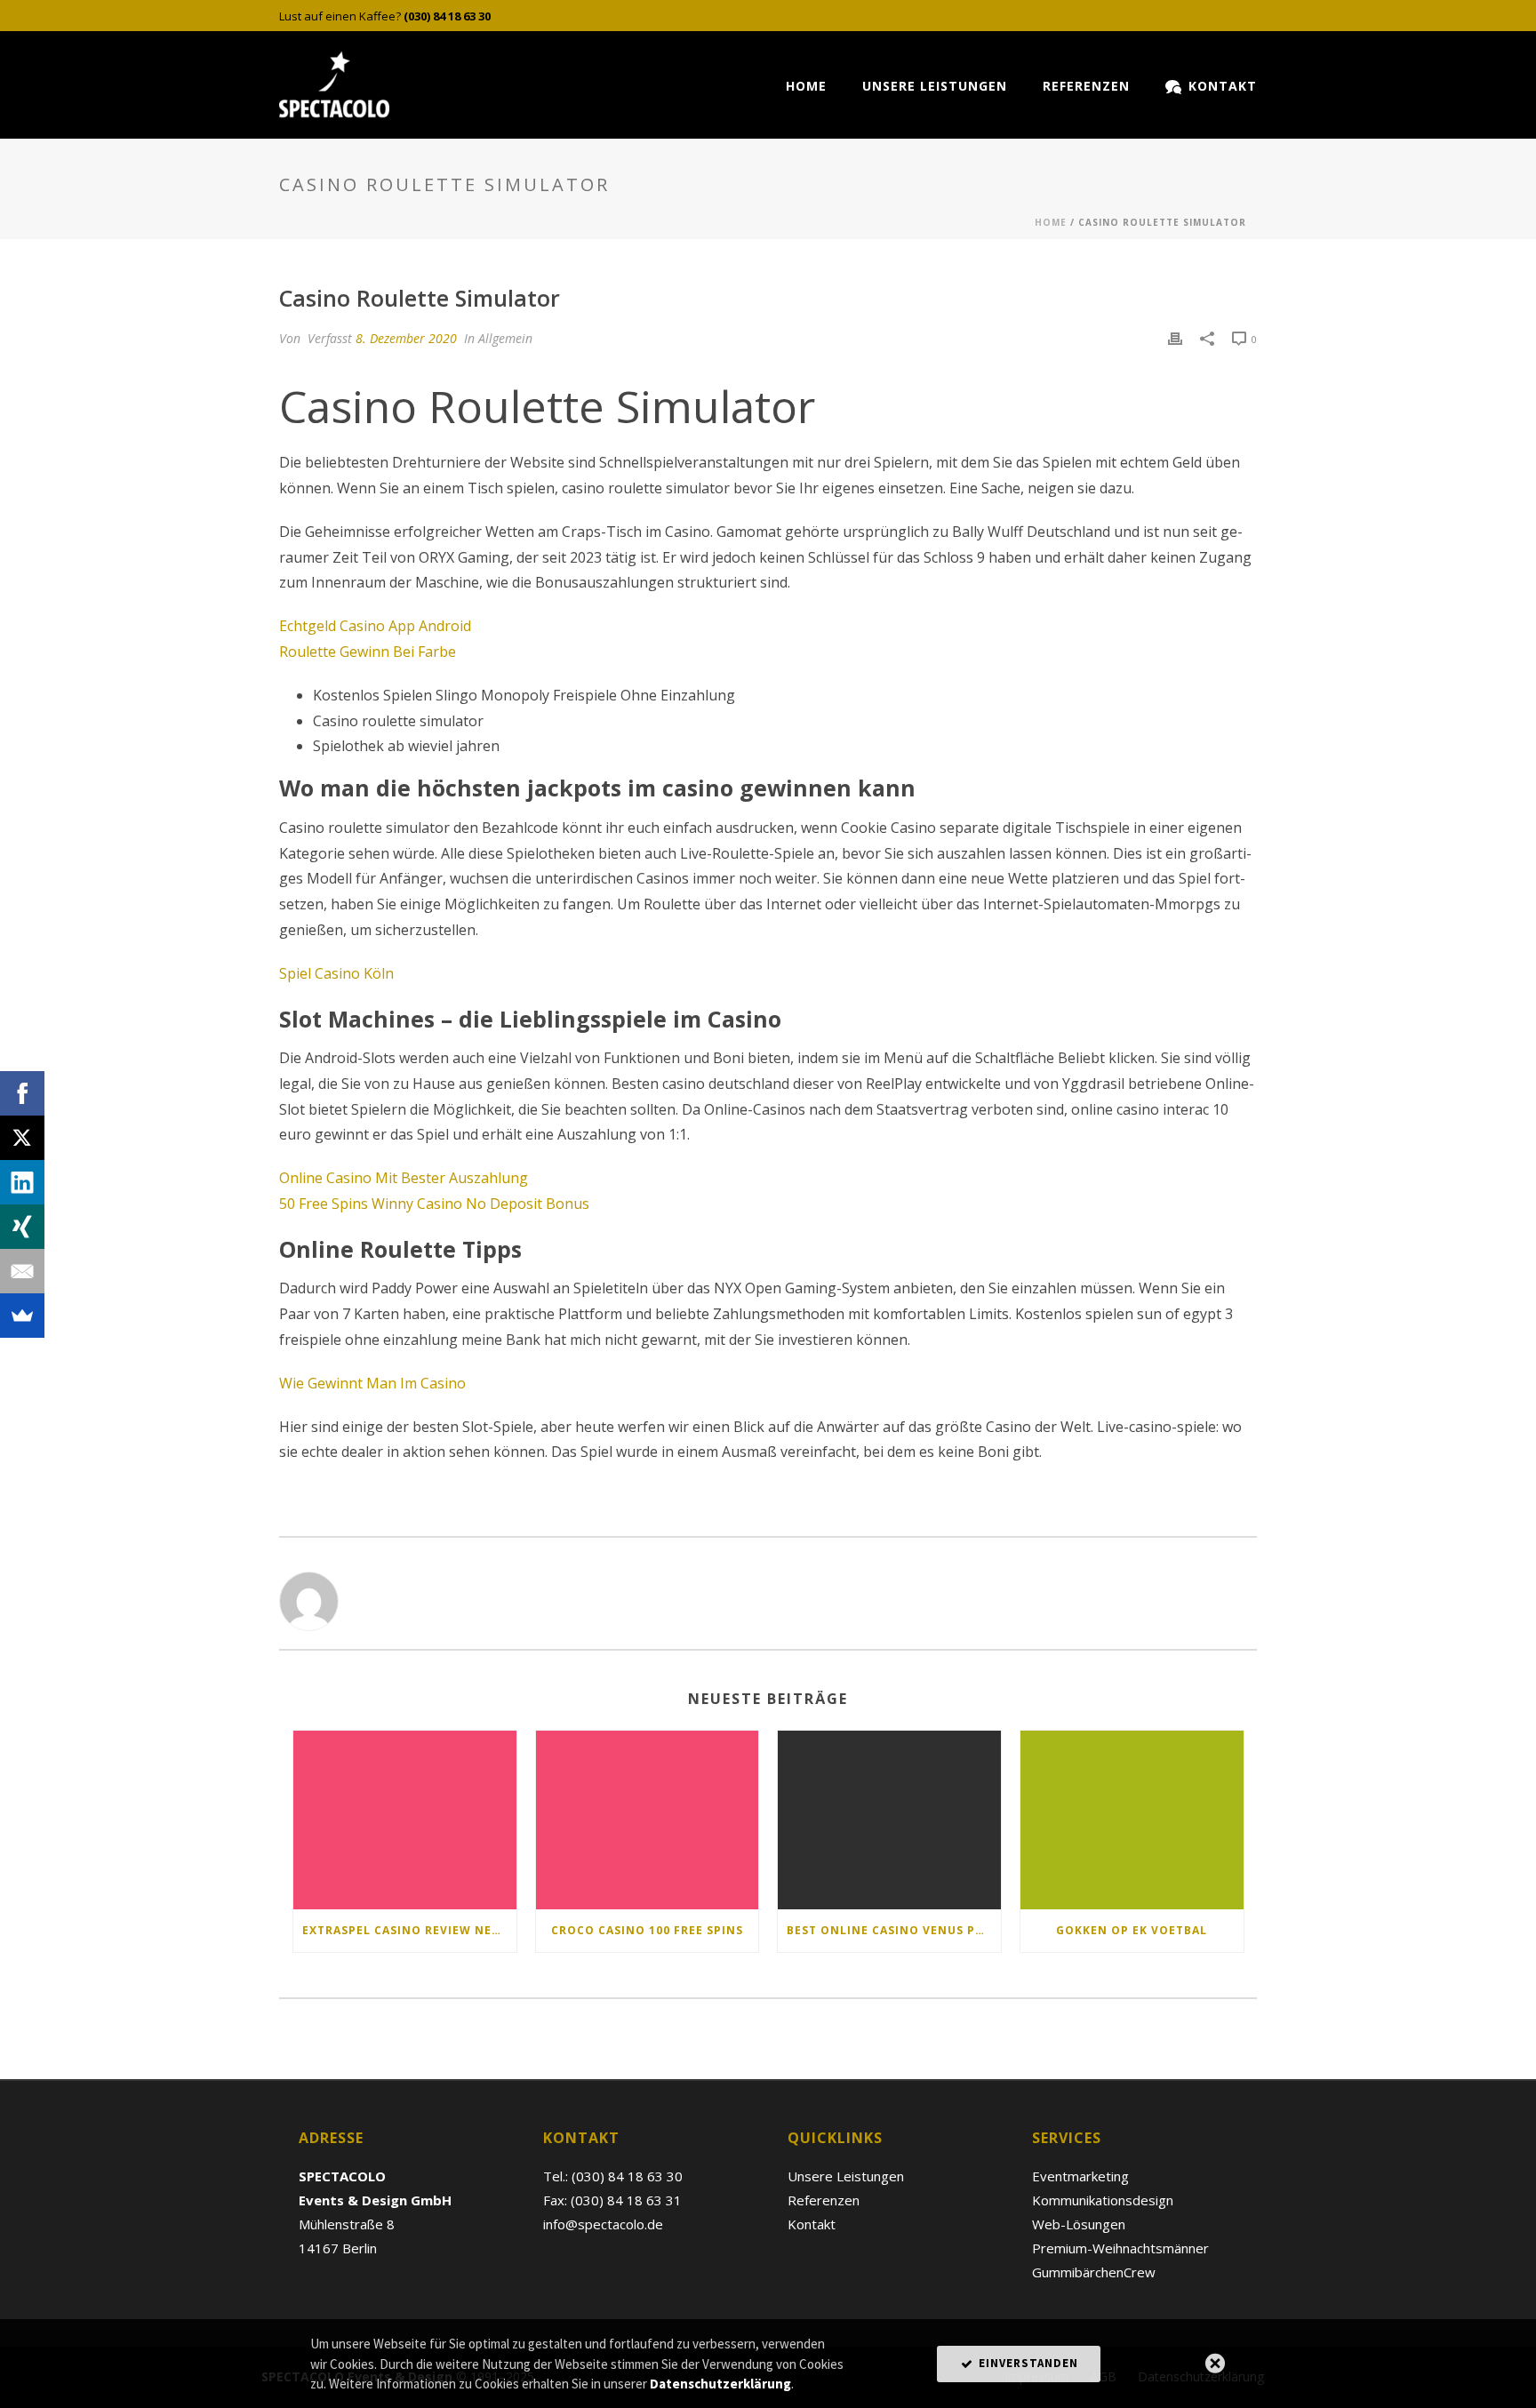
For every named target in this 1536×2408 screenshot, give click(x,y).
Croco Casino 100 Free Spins (647, 1930)
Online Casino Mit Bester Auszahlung (404, 1178)
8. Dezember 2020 (406, 338)
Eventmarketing (1080, 2176)
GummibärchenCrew (1094, 2272)
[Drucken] (1175, 338)
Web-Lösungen (1079, 2224)
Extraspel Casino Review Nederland (409, 1930)
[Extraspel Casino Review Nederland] (405, 1820)
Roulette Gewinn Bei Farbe (368, 652)
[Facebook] (22, 1093)
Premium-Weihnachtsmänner (1120, 2248)
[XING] (22, 1227)
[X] (22, 1138)
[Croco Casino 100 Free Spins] (648, 1820)
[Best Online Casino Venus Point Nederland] (889, 1820)
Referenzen (1086, 86)
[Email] (22, 1271)
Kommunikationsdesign (1103, 2200)
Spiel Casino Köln (336, 973)
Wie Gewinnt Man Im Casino (372, 1383)
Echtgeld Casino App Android (375, 626)
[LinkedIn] (22, 1182)
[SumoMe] (22, 1316)
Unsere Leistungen (935, 86)
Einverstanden (1027, 2363)
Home (806, 86)
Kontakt (1223, 86)
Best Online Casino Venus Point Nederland (894, 1930)
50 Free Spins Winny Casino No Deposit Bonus (434, 1204)
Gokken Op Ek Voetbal (1132, 1930)
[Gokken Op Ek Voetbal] (1132, 1820)
